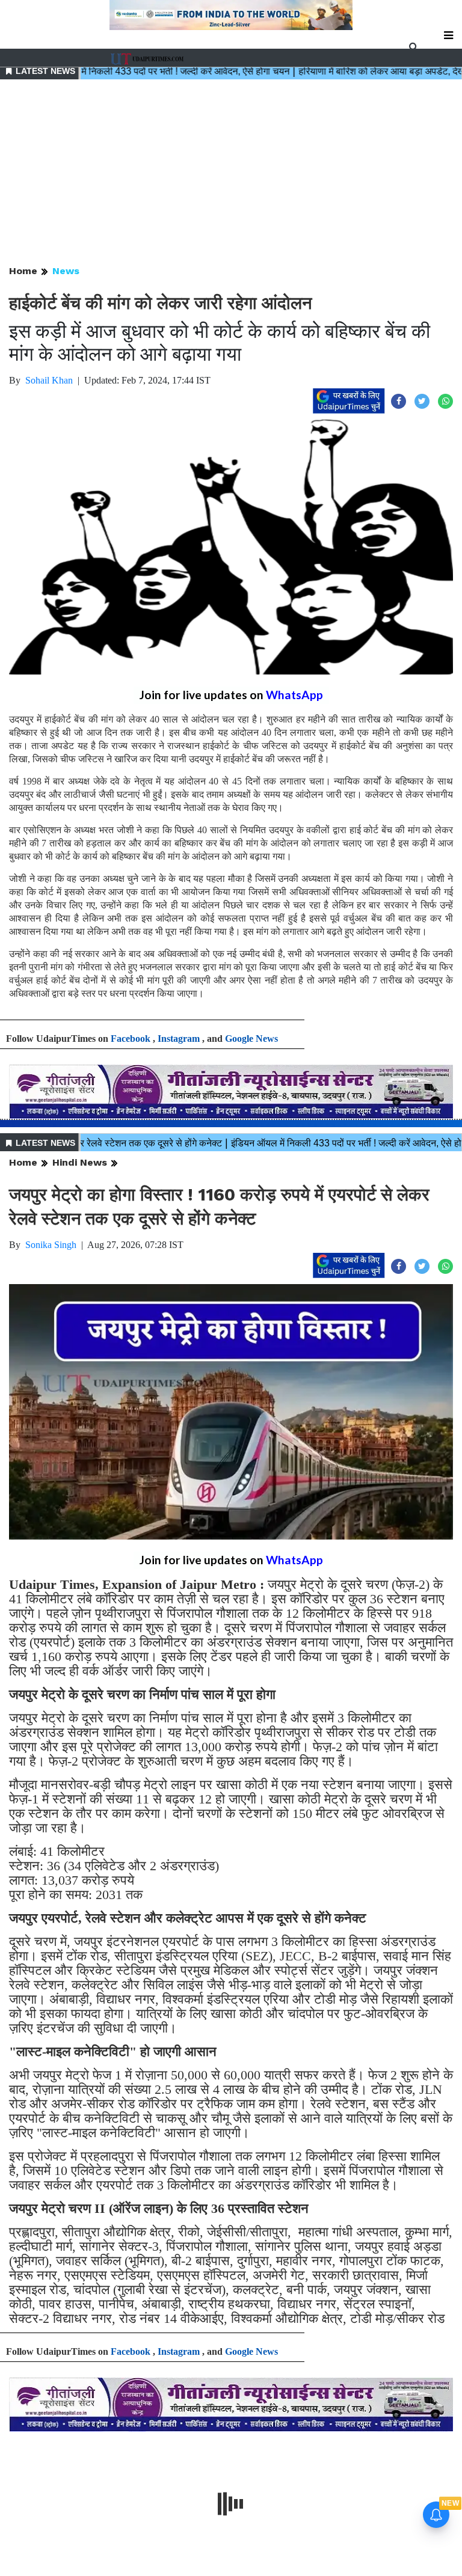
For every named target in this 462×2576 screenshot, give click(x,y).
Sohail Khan (49, 380)
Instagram (179, 1039)
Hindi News (80, 1162)
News (66, 271)
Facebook (131, 1039)
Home (23, 271)
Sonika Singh (51, 1245)
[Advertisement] (231, 173)
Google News (251, 1039)
